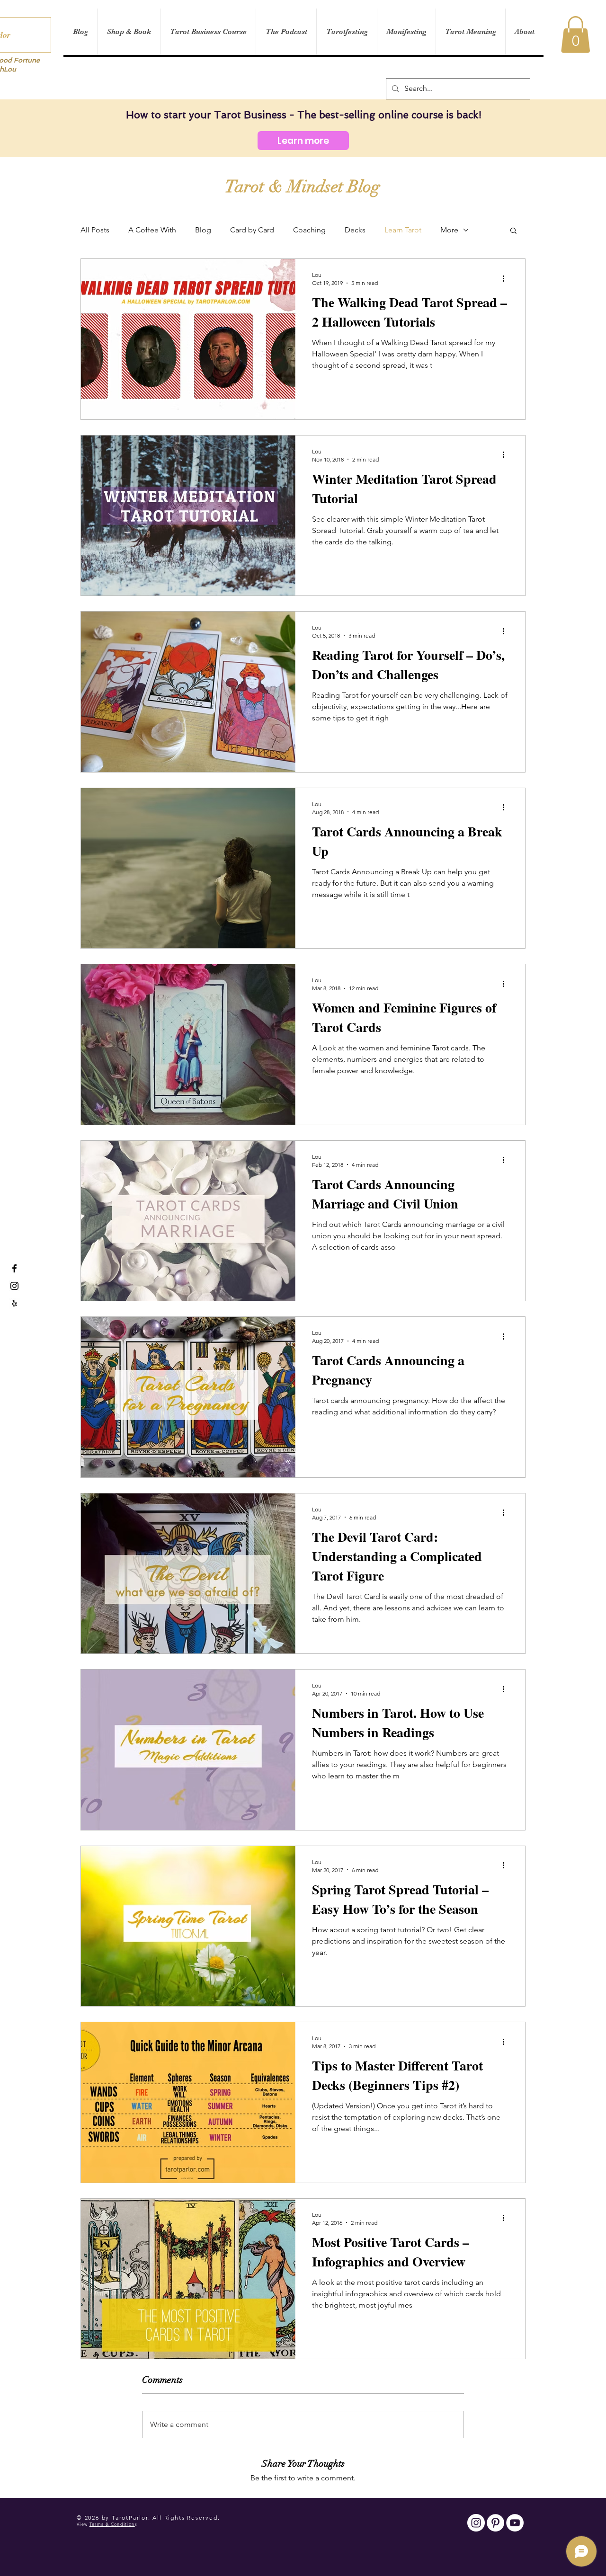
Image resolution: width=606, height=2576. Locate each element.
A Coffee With (152, 230)
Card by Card (252, 230)
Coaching (309, 230)
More (449, 230)
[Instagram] (476, 2523)
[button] (575, 35)
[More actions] (507, 278)
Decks (355, 230)
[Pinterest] (495, 2523)
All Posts (95, 230)
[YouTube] (515, 2523)
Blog (203, 230)
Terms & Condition (112, 2524)
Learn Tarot (403, 230)
